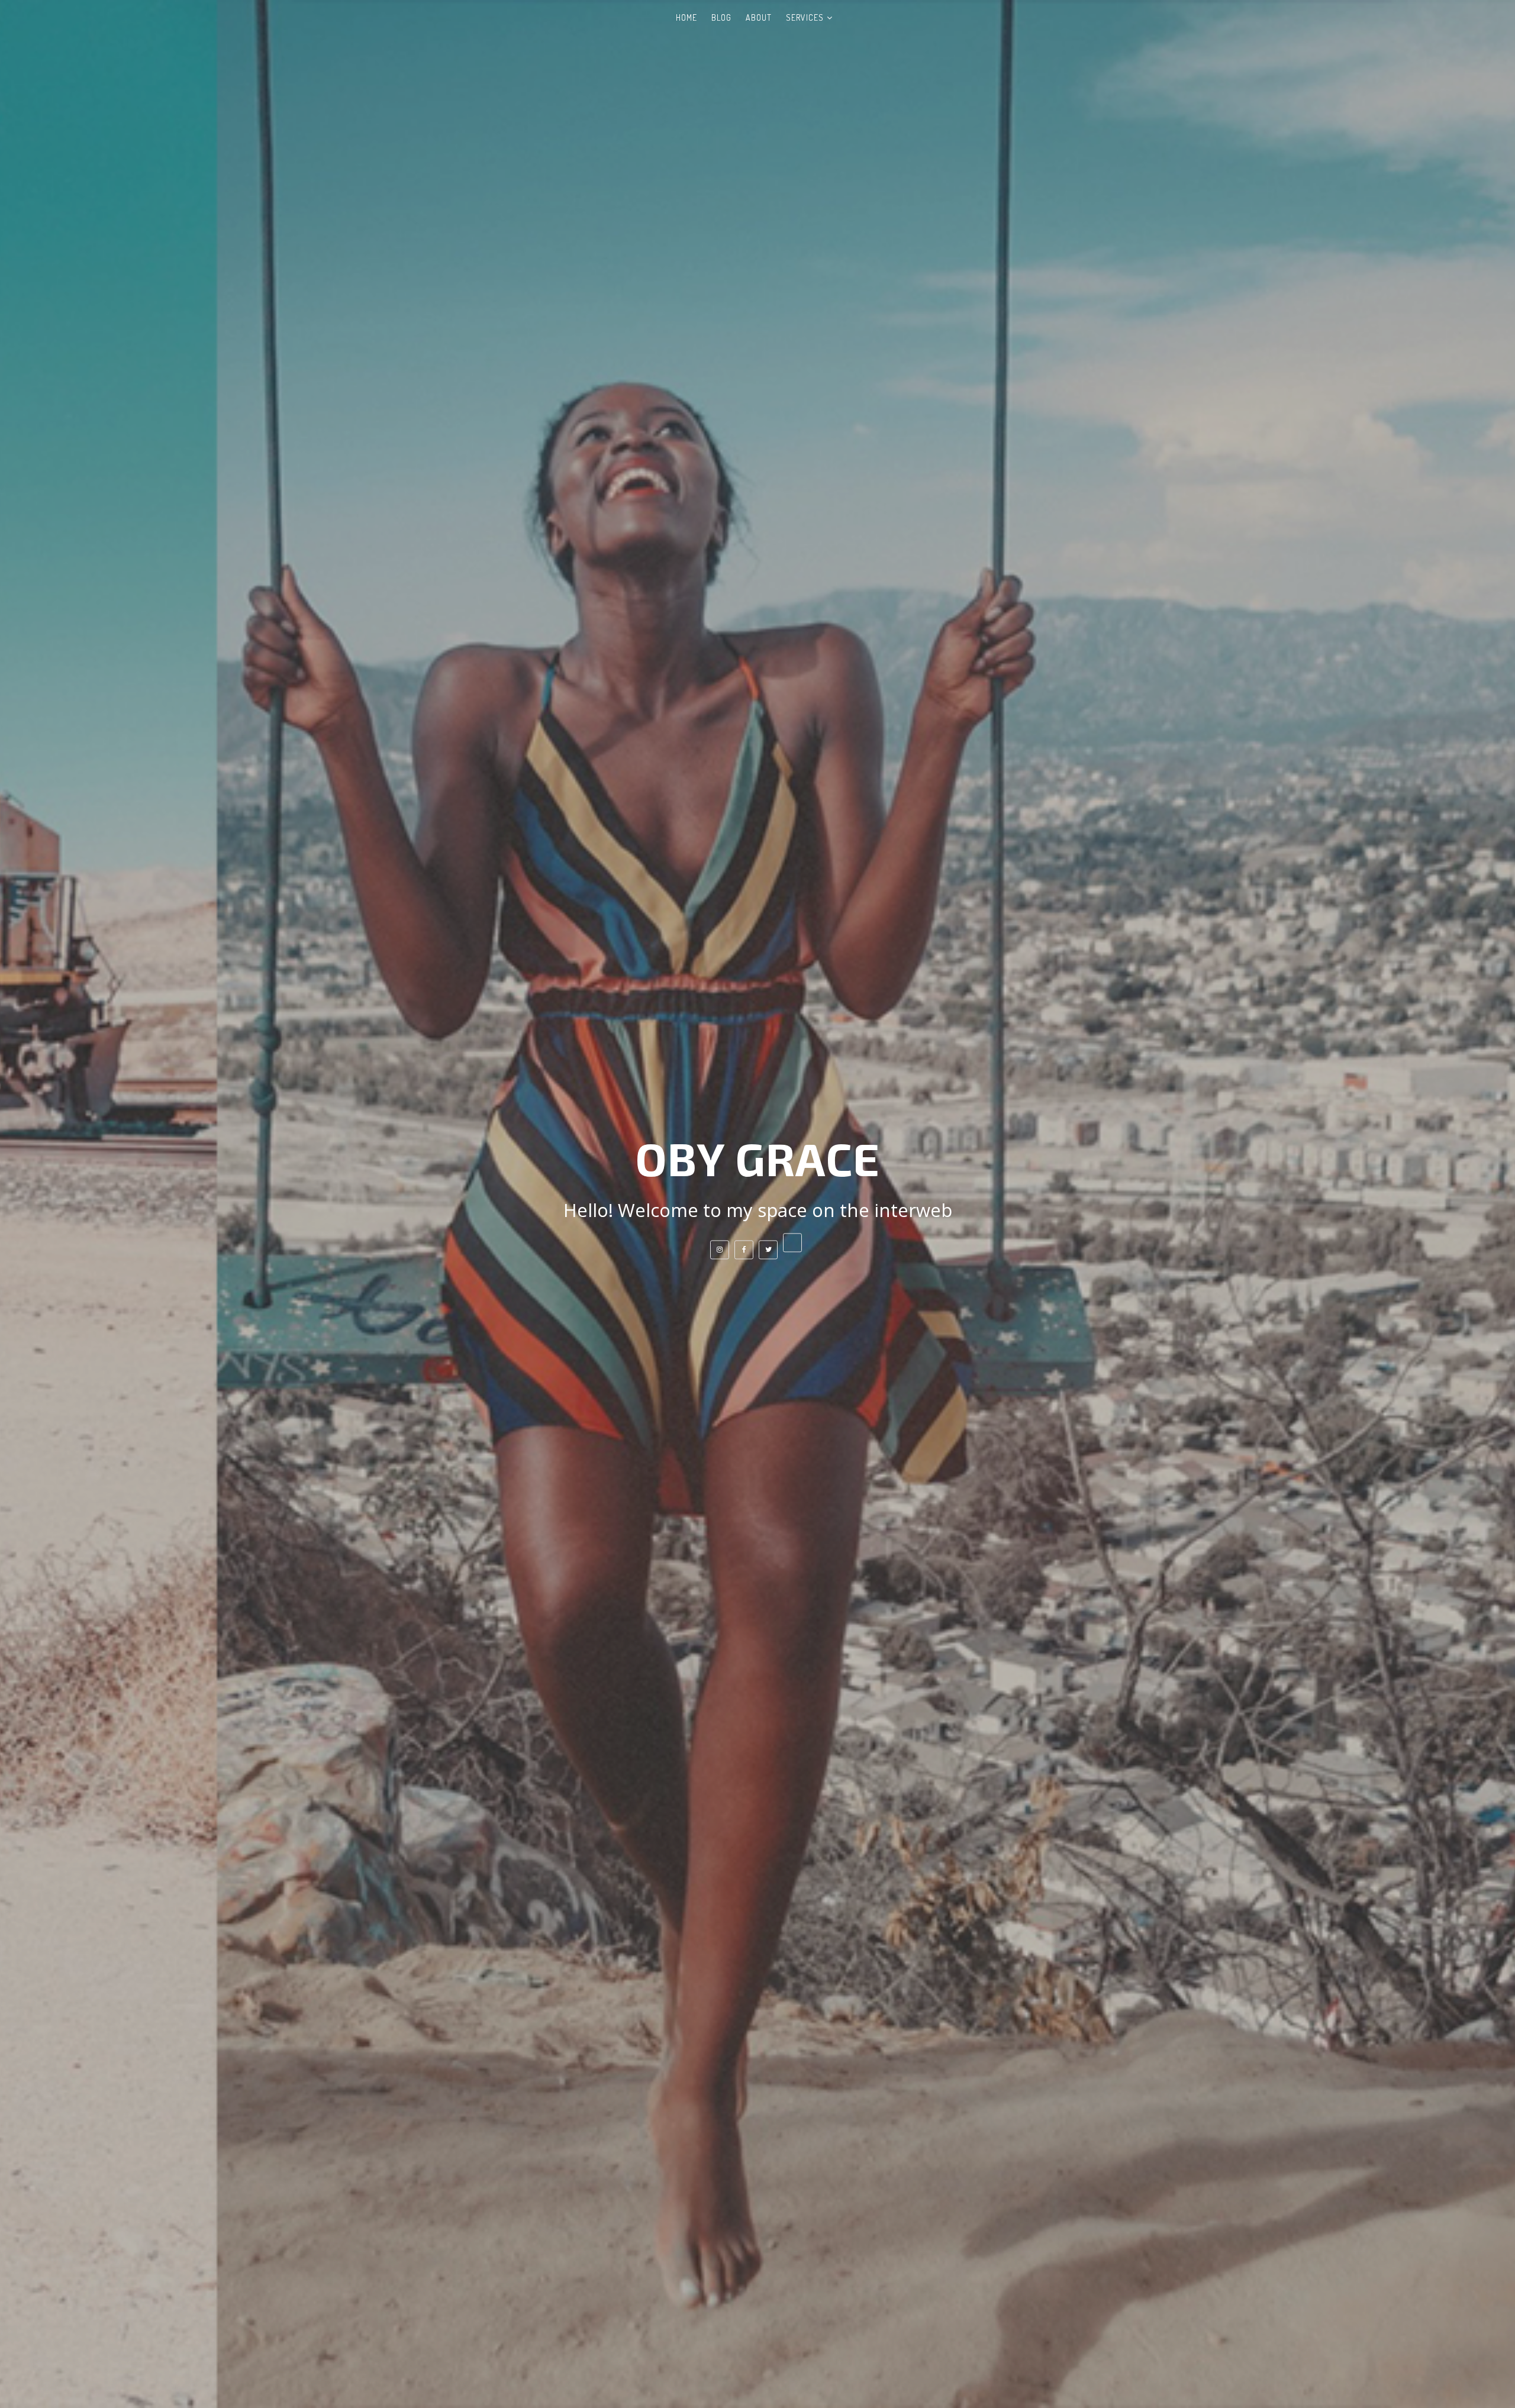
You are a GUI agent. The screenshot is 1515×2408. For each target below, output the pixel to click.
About (759, 17)
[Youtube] (792, 1242)
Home (686, 17)
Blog (721, 17)
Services (805, 17)
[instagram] (720, 1250)
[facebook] (744, 1250)
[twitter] (768, 1250)
